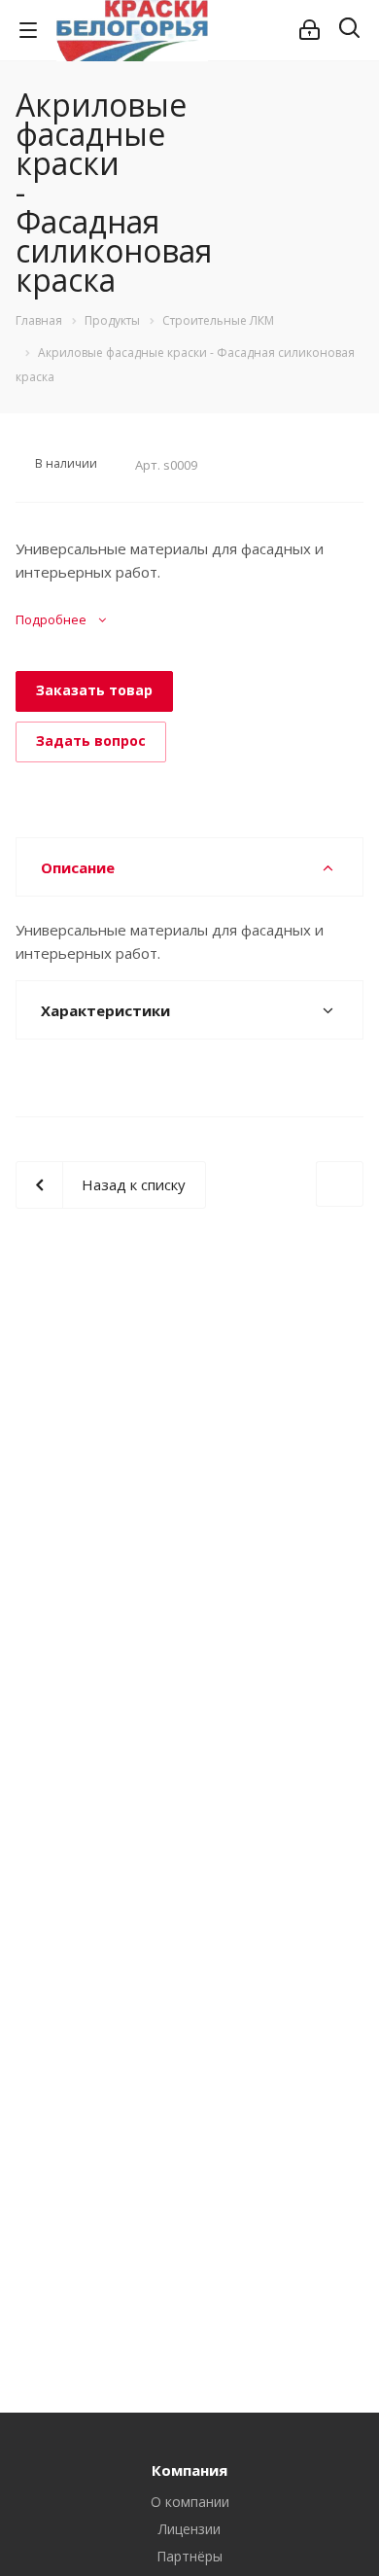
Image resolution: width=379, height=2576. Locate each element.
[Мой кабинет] (310, 30)
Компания (189, 2470)
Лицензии (189, 2529)
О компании (190, 2502)
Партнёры (189, 2556)
